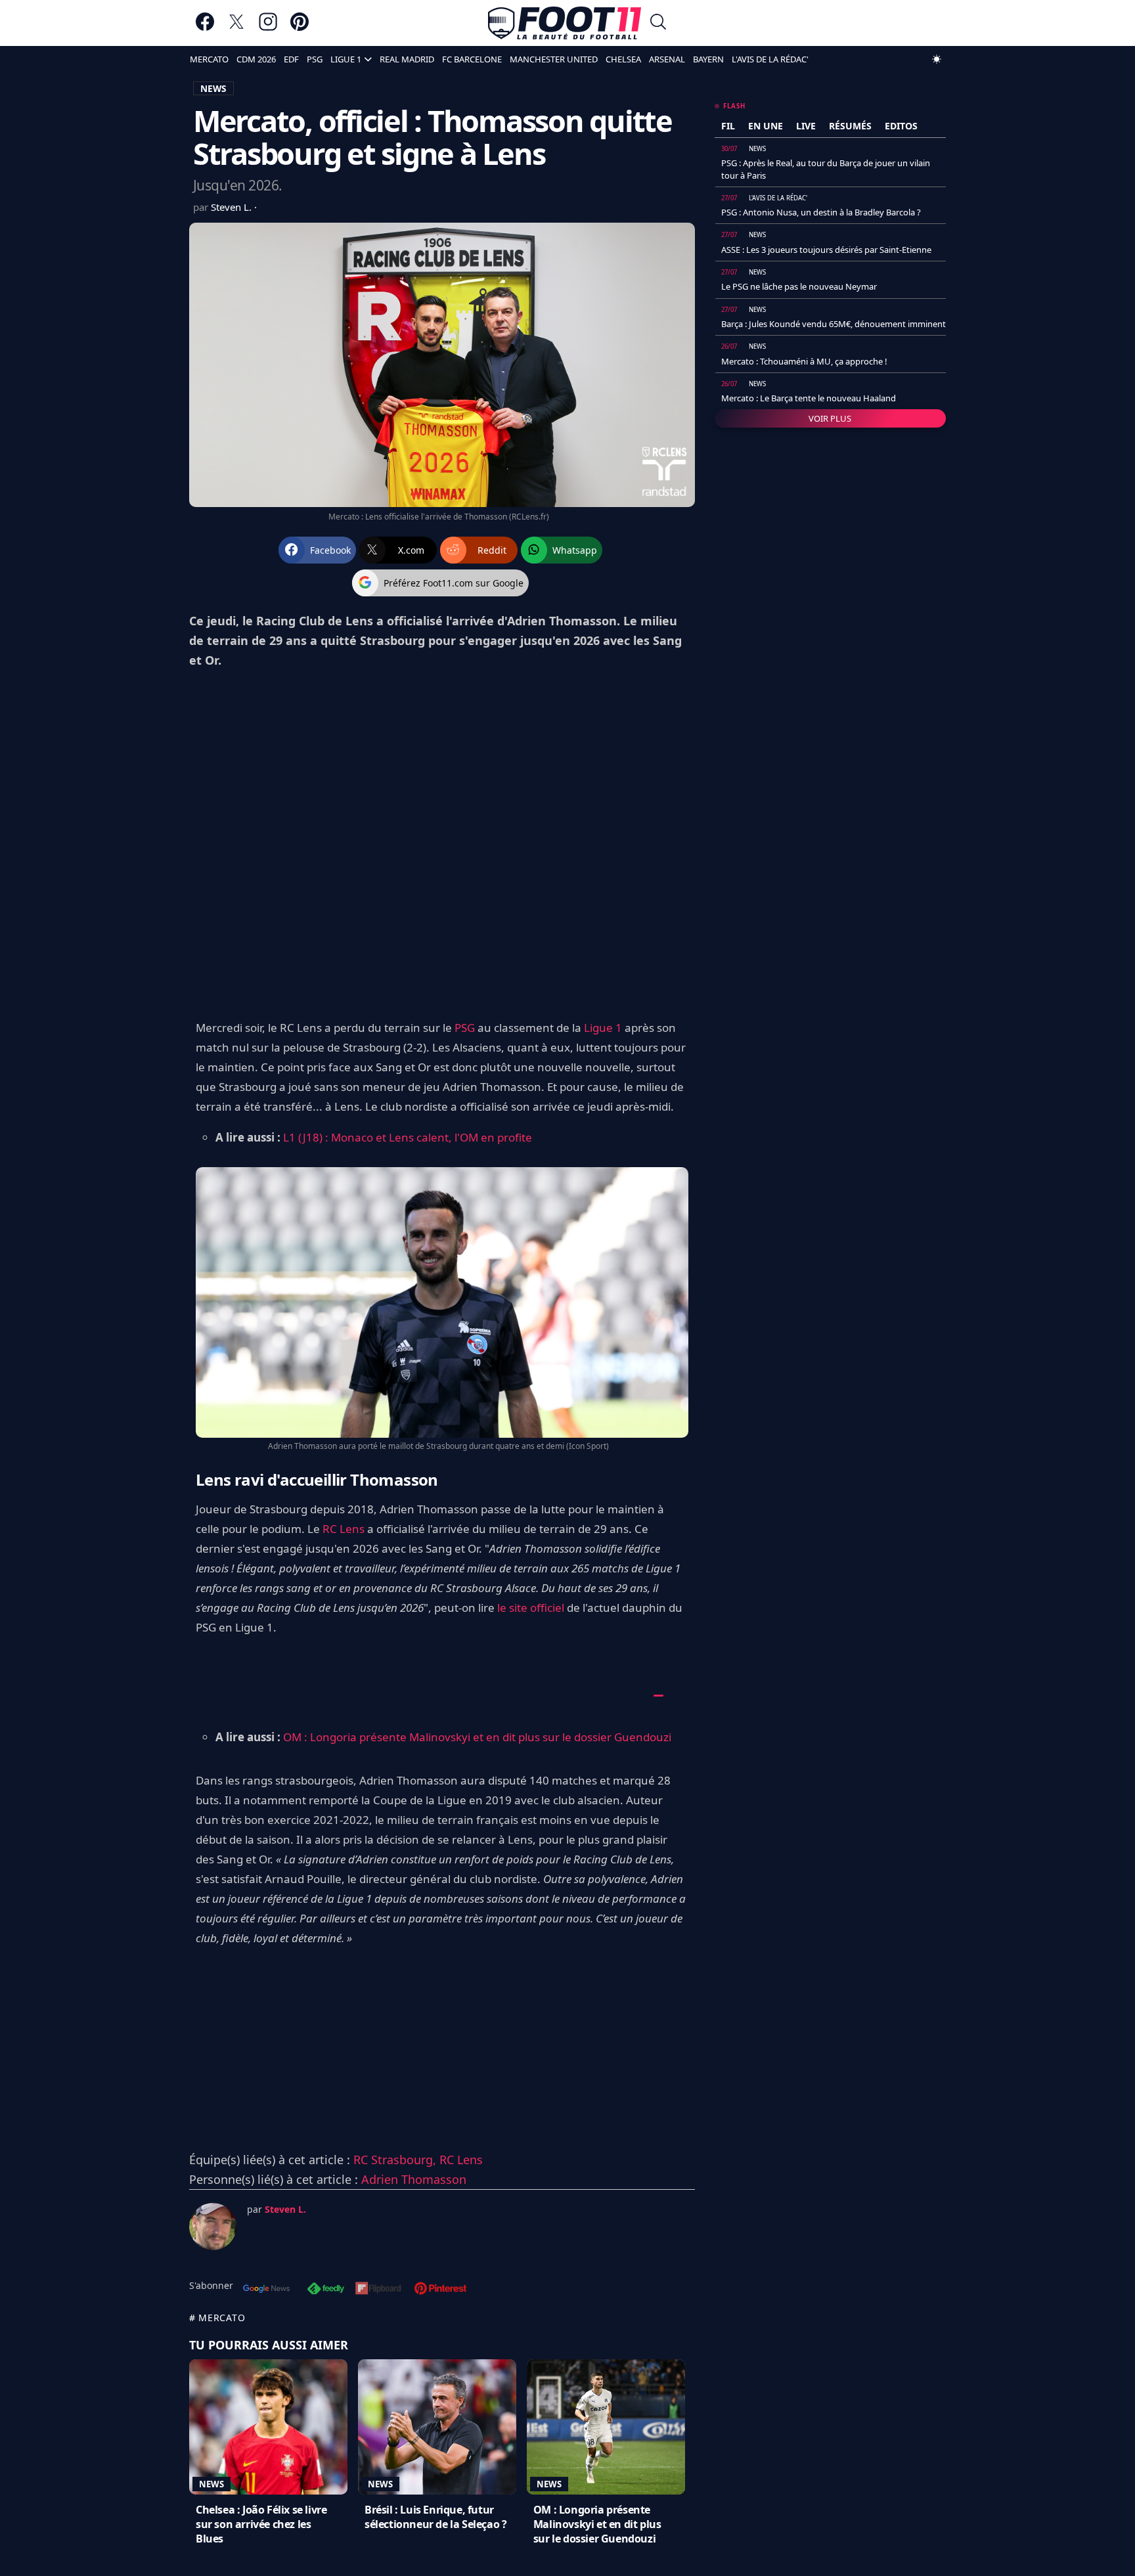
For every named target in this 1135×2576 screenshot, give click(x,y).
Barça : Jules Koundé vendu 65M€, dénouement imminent (834, 324)
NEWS (213, 88)
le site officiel (531, 1608)
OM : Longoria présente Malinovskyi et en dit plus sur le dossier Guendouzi (477, 1737)
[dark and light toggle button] (937, 59)
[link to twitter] (236, 28)
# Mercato (217, 2318)
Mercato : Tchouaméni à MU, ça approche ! (804, 361)
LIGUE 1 (346, 59)
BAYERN (708, 59)
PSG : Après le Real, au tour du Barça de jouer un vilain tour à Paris (826, 169)
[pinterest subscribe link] (440, 2290)
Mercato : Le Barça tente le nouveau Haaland (809, 398)
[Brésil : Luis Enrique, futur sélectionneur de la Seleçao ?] (437, 2427)
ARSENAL (667, 59)
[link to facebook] (205, 28)
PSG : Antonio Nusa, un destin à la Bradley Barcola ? (821, 212)
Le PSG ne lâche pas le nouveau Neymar (799, 286)
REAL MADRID (407, 59)
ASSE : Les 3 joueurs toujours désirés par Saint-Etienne (826, 250)
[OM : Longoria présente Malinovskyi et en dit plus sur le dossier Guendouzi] (606, 2427)
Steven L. (233, 207)
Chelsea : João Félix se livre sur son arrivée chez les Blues (261, 2524)
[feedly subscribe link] (326, 2290)
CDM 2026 (256, 59)
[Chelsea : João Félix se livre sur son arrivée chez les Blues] (268, 2427)
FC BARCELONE (472, 59)
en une (766, 126)
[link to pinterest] (300, 28)
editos (901, 126)
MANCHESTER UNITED (554, 59)
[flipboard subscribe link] (378, 2290)
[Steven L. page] (213, 2227)
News (211, 2484)
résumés (850, 126)
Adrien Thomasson (414, 2179)
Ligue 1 (603, 1028)
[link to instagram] (268, 28)
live (806, 126)
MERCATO (209, 59)
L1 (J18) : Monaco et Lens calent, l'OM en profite (408, 1137)
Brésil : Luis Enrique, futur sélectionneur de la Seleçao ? (435, 2517)
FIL (728, 126)
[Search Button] (658, 23)
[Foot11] (565, 23)
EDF (291, 59)
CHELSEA (623, 59)
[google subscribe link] (267, 2290)
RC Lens (344, 1529)
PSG (315, 59)
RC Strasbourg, (396, 2160)
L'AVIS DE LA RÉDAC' (770, 59)
